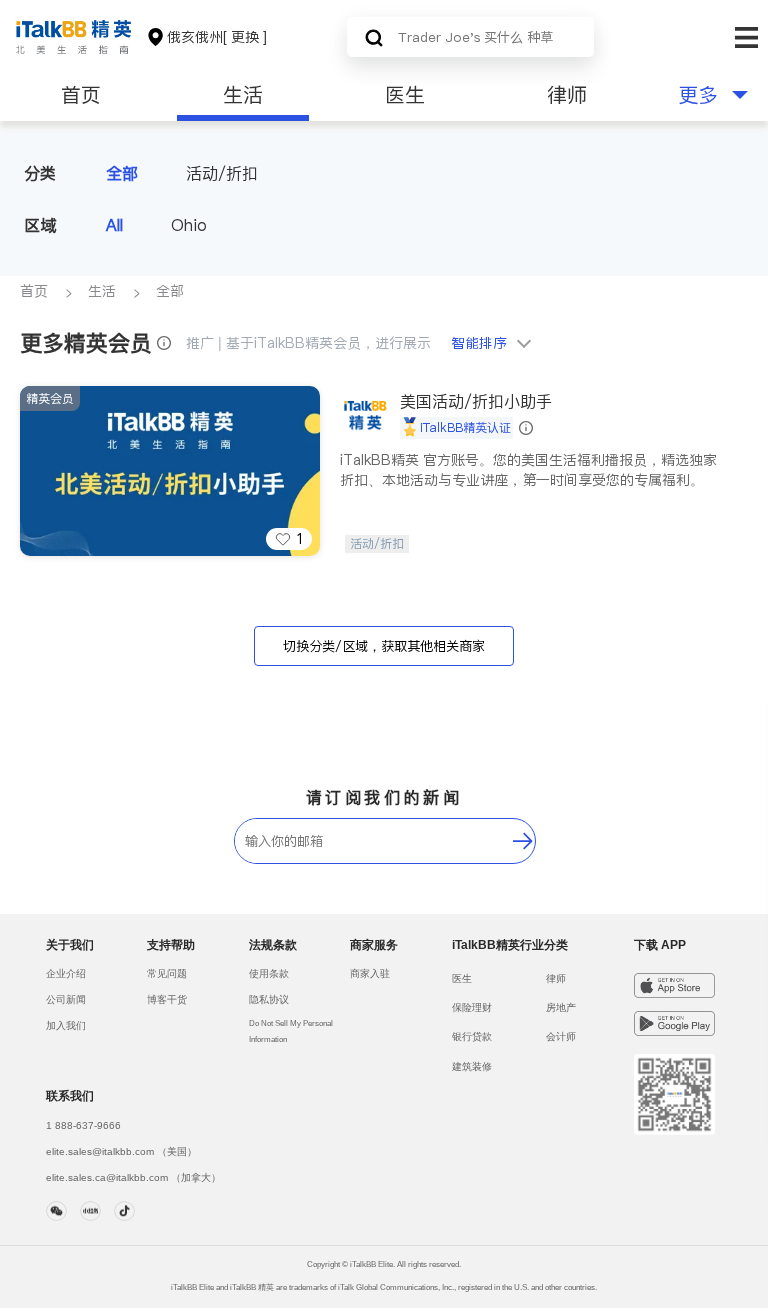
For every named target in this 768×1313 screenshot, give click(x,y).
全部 (122, 173)
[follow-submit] (523, 841)
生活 (243, 95)
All (114, 225)
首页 (81, 95)
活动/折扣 (222, 173)
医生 (405, 95)
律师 (567, 95)
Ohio (189, 225)
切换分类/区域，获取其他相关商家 (384, 646)
